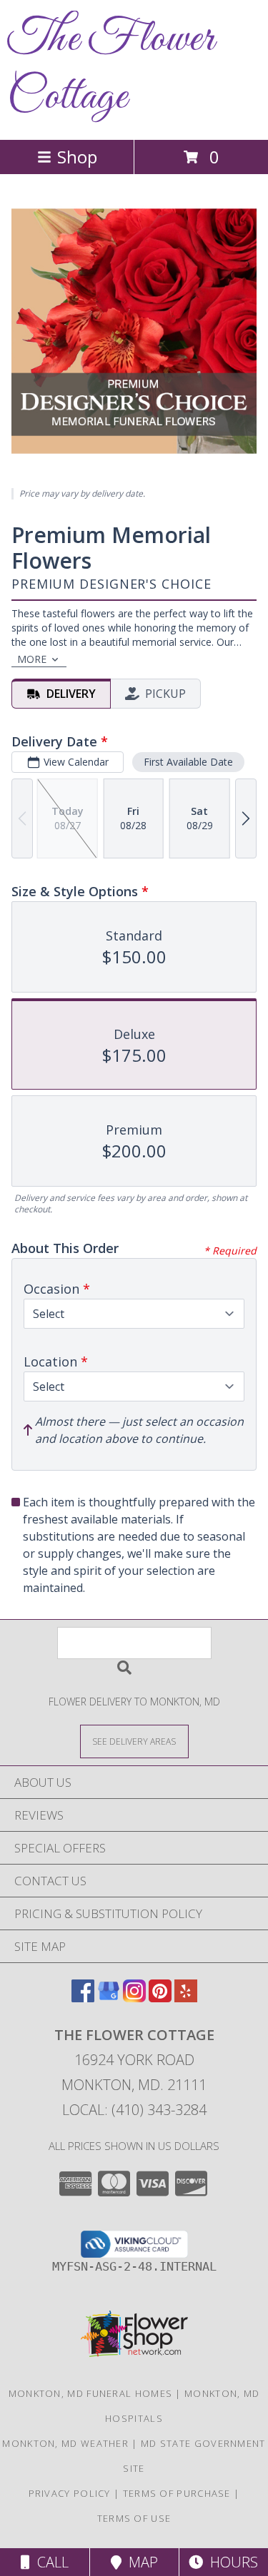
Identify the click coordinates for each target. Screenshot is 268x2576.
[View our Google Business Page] (109, 1998)
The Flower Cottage (111, 69)
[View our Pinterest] (160, 1998)
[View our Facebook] (83, 1998)
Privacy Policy (70, 2493)
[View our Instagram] (134, 1998)
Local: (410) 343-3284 (134, 2110)
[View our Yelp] (186, 1998)
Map (140, 2562)
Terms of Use (134, 2518)
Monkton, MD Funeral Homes (91, 2393)
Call (49, 2562)
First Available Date (188, 762)
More (32, 659)
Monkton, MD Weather (65, 2443)
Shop (77, 157)
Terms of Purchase (177, 2493)
